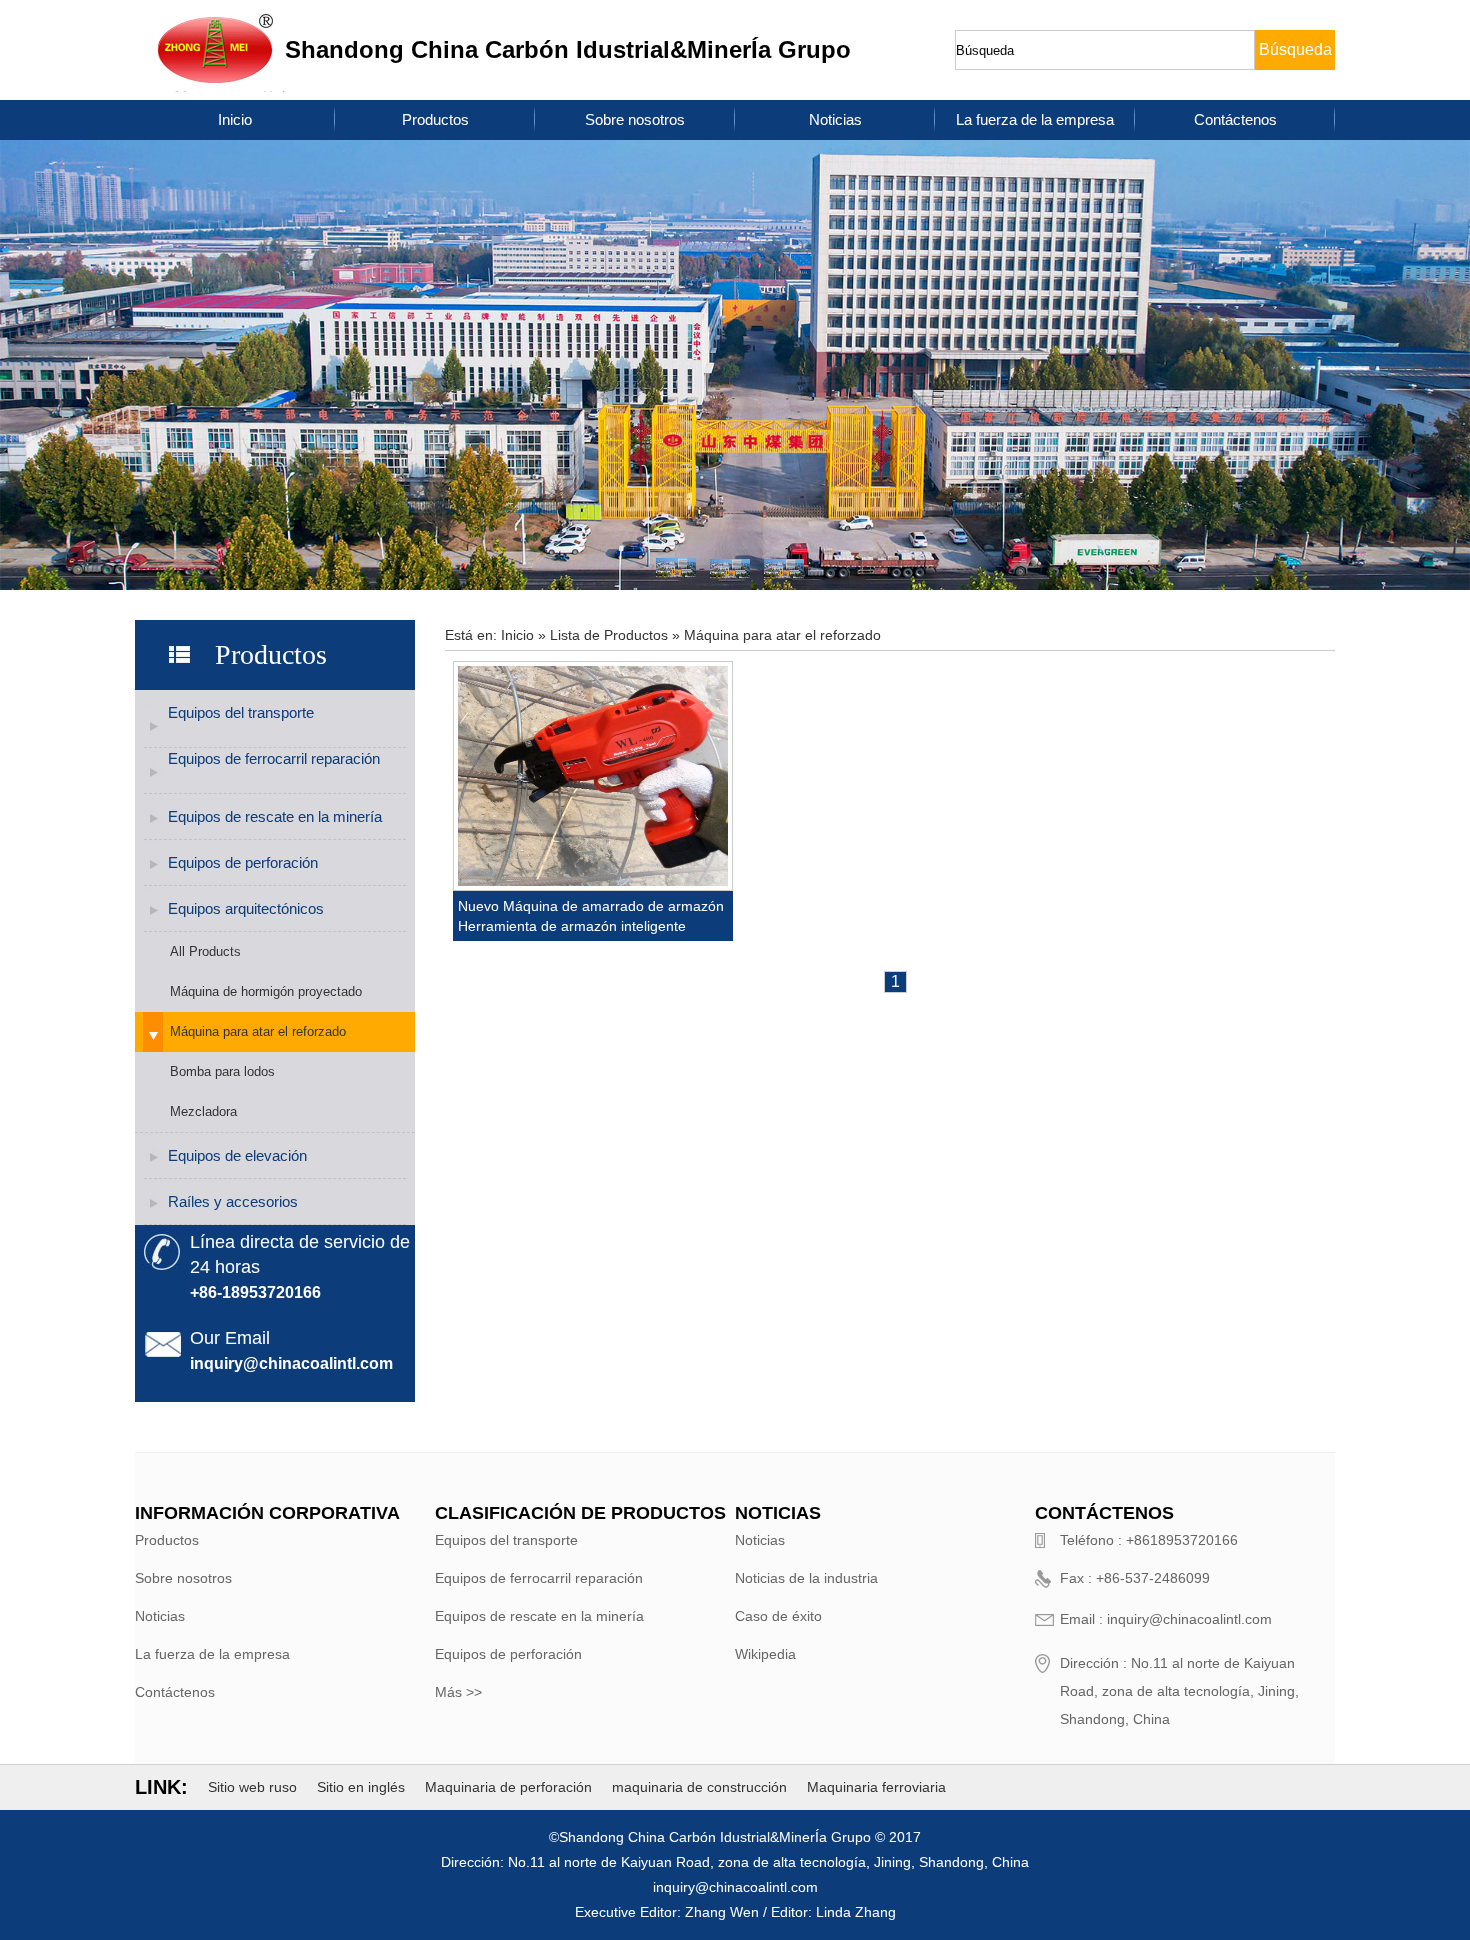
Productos (435, 119)
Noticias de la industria (806, 1578)
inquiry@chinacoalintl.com (291, 1363)
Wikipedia (765, 1654)
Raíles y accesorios (233, 1201)
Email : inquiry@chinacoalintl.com (1166, 1619)
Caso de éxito (778, 1616)
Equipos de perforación (243, 862)
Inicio (235, 119)
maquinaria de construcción (699, 1787)
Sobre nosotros (635, 119)
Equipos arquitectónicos (246, 908)
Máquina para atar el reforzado (258, 1031)
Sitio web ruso (252, 1787)
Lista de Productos (609, 635)
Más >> (458, 1692)
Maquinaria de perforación (508, 1787)
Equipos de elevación (237, 1155)
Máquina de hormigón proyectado (266, 991)
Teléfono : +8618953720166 (1149, 1540)
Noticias (835, 119)
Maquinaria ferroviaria (876, 1787)
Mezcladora (203, 1111)
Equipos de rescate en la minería (275, 816)
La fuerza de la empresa (1035, 119)
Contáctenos (1235, 119)
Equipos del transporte (241, 712)
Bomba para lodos (222, 1071)
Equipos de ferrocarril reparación (274, 758)
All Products (205, 951)
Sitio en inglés (361, 1787)
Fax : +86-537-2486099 (1135, 1578)
